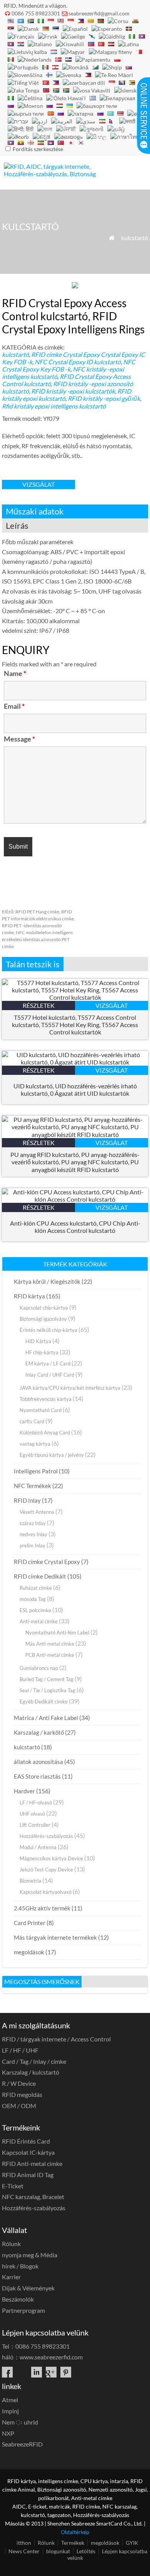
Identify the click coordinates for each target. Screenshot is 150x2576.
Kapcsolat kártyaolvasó (46, 1892)
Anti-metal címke (39, 1621)
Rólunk (11, 2244)
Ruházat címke (36, 1588)
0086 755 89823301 (36, 13)
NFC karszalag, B (33, 2197)
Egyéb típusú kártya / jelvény (52, 1455)
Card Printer (30, 1923)
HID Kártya (38, 1341)
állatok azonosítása (38, 1762)
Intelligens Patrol (36, 1471)
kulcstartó (135, 238)
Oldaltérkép (75, 2532)
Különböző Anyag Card (45, 1433)
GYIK (132, 2543)
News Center (24, 2551)
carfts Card (32, 1421)
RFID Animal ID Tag (28, 2175)
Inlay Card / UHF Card (50, 1375)
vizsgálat (38, 484)
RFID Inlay (27, 1500)
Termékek (73, 2543)
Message (19, 739)
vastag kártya (35, 1444)
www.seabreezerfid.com (51, 2357)
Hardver (24, 1791)
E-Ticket (13, 2186)
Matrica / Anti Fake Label (46, 1718)
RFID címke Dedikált (40, 1576)
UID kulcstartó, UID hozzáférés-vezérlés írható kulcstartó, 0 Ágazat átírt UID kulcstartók (75, 1090)
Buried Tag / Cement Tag (47, 1679)
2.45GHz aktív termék (42, 1908)
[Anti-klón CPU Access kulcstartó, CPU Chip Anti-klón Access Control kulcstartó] (75, 1199)
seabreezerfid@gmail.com (99, 13)
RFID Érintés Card (26, 2141)
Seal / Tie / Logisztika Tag (47, 1690)
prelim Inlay (32, 1545)
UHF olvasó (32, 1814)
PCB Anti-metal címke (50, 1655)
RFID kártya (29, 1296)
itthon (24, 2543)
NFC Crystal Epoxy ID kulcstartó (78, 362)
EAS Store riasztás (37, 1776)
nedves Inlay (33, 1534)
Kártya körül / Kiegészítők (47, 1281)
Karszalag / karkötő (39, 1732)
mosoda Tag (33, 1599)
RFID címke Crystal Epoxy (65, 354)
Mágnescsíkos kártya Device (51, 1858)
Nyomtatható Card (41, 1410)
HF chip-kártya (42, 1352)
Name (15, 673)
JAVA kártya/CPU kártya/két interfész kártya (70, 1388)
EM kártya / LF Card (48, 1364)
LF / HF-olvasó (36, 1803)
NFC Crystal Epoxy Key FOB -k (69, 365)
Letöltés (86, 2551)
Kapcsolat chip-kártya (44, 1308)
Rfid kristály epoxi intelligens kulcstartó (54, 406)
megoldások (29, 1952)
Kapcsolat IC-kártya (28, 2152)
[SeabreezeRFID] (57, 174)
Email (14, 706)
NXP (8, 2433)
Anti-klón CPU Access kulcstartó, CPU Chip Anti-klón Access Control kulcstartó (75, 1227)
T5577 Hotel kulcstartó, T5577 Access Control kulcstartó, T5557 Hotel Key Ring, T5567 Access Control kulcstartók (75, 1025)
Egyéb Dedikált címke (44, 1702)
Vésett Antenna (37, 1512)
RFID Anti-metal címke (32, 2163)
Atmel (10, 2400)
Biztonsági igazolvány (43, 1319)
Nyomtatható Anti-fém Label (57, 1633)
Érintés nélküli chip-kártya (48, 1330)
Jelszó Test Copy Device (46, 1870)
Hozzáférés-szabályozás (46, 1836)
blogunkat (58, 2551)
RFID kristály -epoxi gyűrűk (104, 398)
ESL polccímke (35, 1610)
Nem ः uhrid (20, 2422)
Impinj (10, 2411)
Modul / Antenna (38, 1847)
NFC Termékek (32, 1486)
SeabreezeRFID (22, 2444)
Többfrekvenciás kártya (46, 1399)
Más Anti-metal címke (50, 1644)
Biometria (30, 1881)
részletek (39, 1005)
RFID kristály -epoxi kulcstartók (73, 391)
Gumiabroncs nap (39, 1668)
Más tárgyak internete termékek (55, 1937)
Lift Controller (35, 1825)
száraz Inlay (33, 1523)
